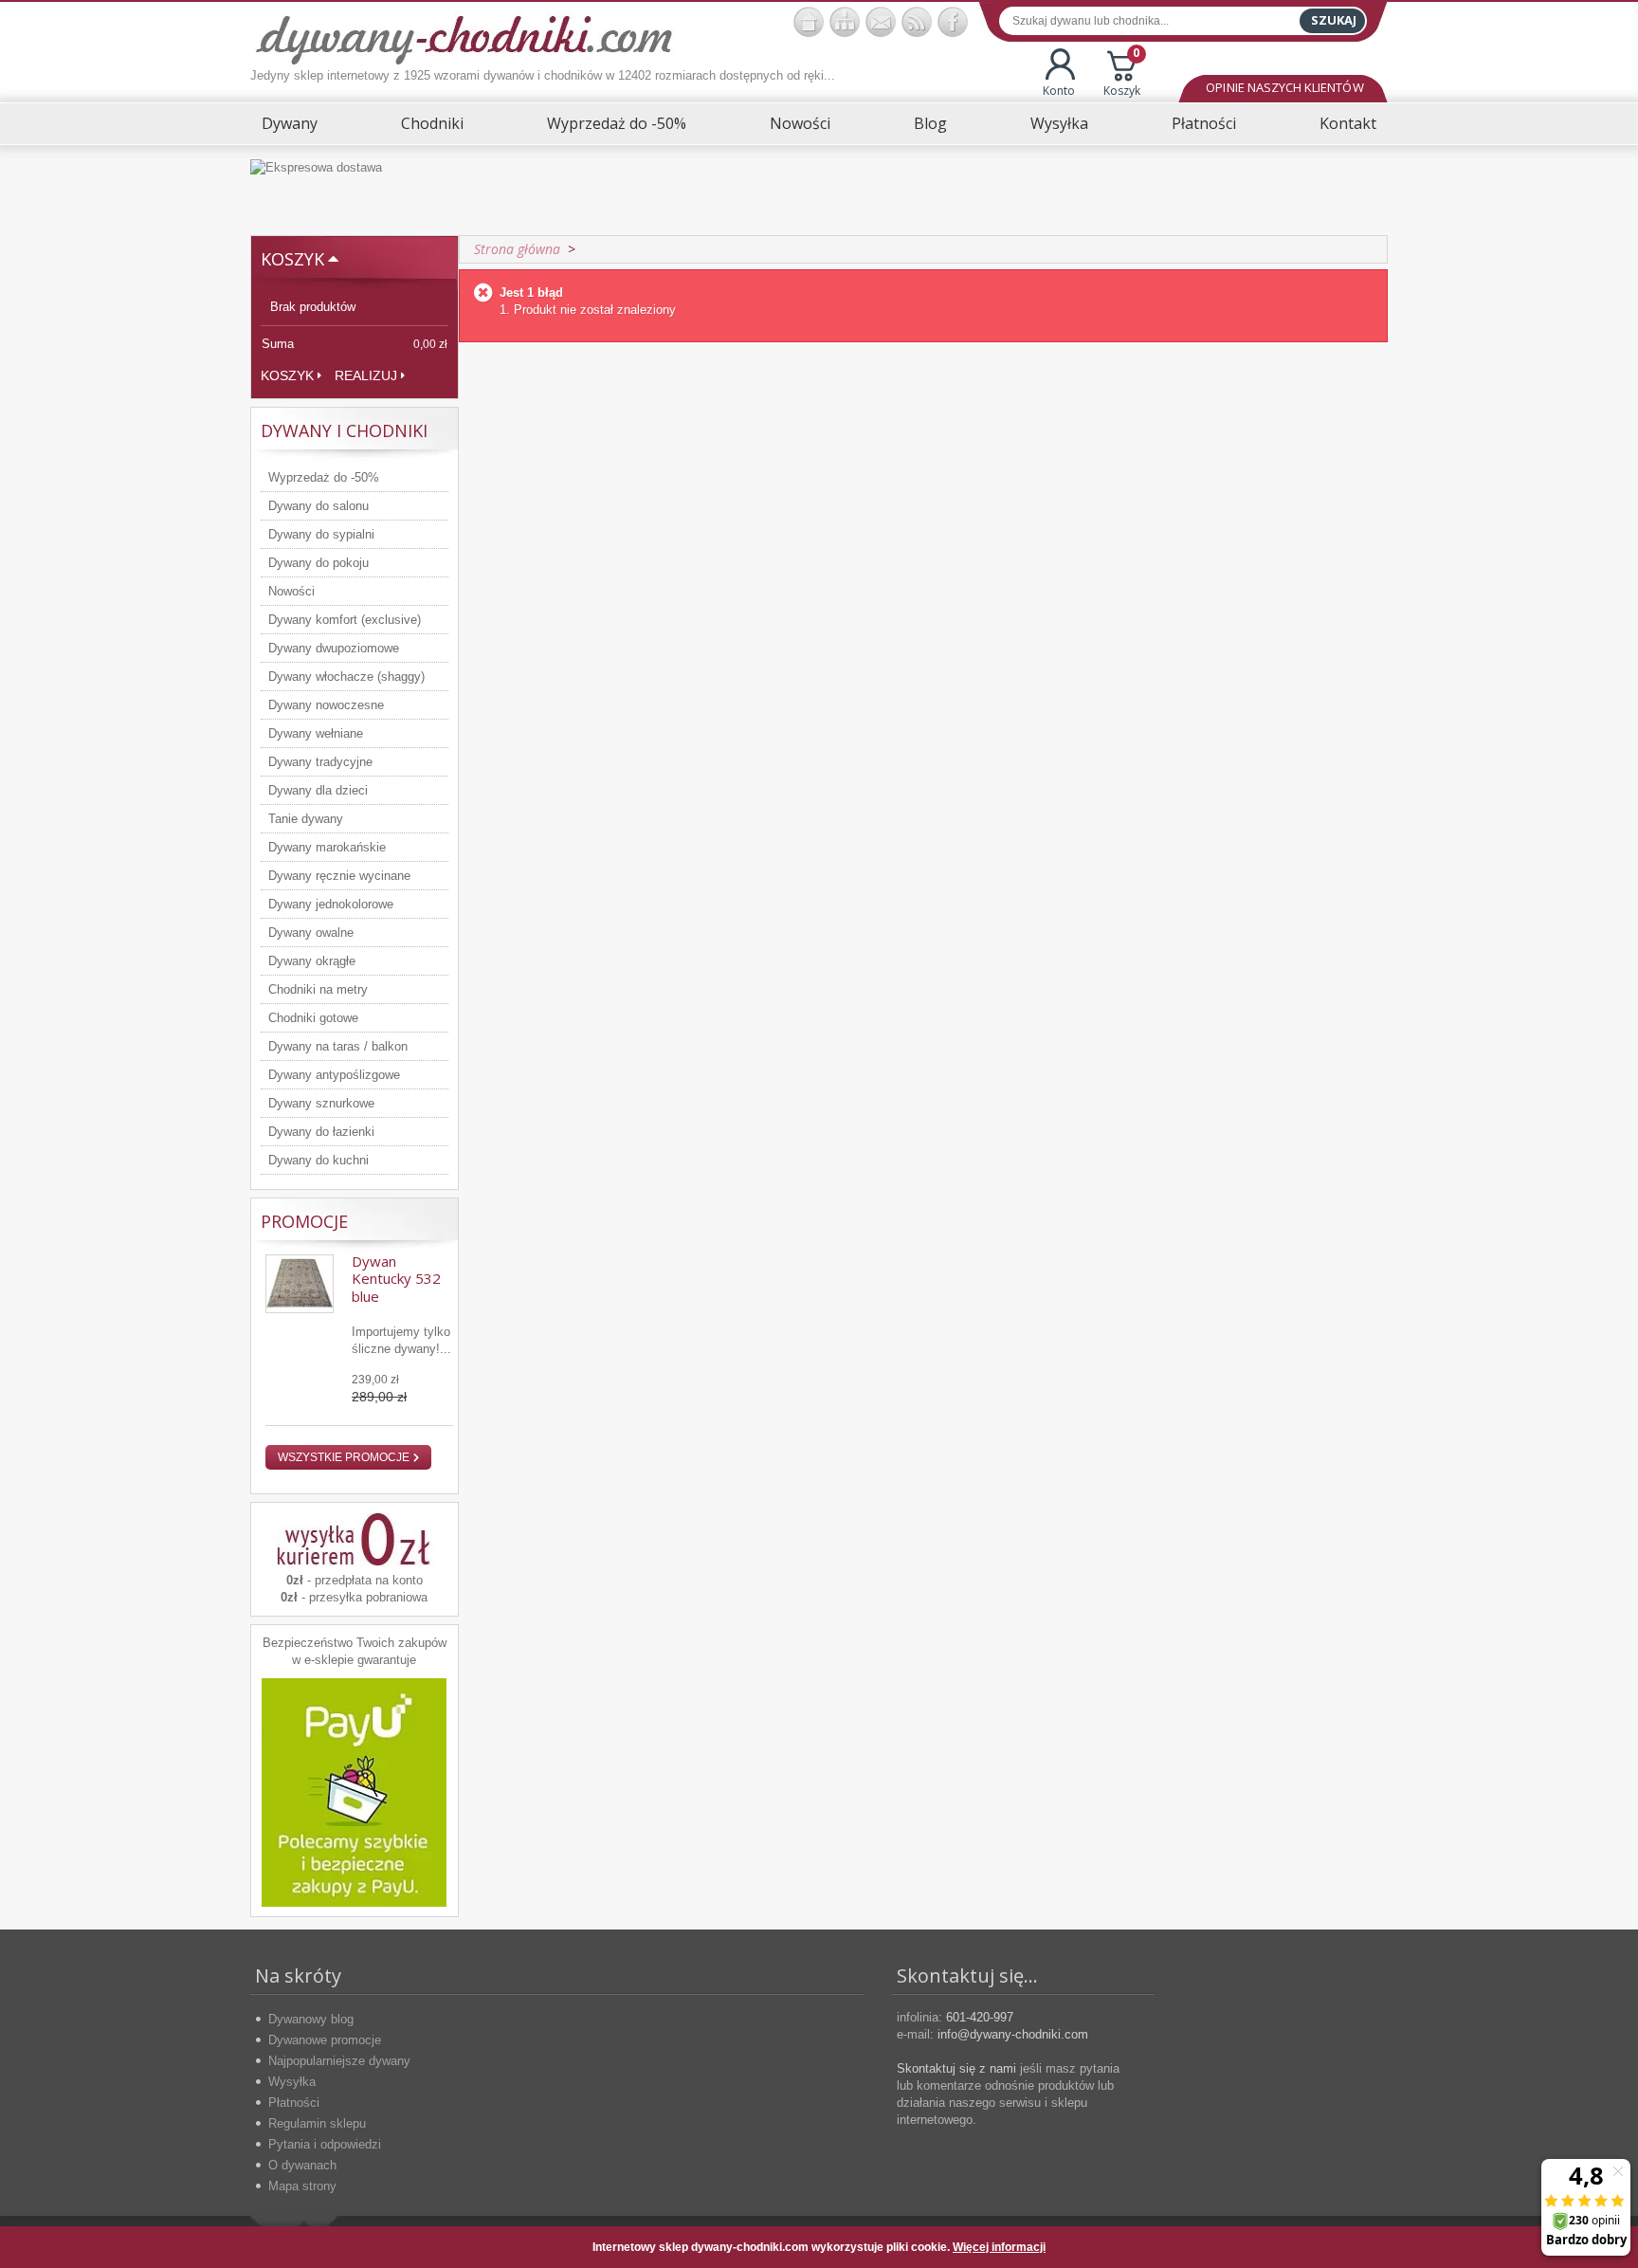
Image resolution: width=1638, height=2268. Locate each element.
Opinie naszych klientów (1284, 87)
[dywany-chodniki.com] (464, 38)
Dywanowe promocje (325, 2040)
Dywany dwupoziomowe (334, 648)
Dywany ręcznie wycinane (339, 876)
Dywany (290, 123)
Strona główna (517, 249)
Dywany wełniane (316, 733)
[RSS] (917, 22)
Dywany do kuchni (318, 1160)
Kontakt (1348, 123)
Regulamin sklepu (317, 2123)
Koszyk (1122, 73)
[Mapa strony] (845, 22)
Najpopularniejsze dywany (339, 2061)
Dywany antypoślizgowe (334, 1075)
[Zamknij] (1358, 2247)
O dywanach (302, 2165)
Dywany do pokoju (318, 563)
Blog (930, 123)
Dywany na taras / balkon (338, 1046)
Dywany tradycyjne (320, 762)
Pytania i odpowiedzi (325, 2144)
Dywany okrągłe (312, 961)
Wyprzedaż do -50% (617, 123)
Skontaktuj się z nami (956, 2068)
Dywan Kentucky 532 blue (396, 1279)
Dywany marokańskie (327, 847)
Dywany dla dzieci (318, 790)
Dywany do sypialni (321, 534)
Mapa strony (302, 2186)
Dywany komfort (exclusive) (345, 620)
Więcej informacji (999, 2247)
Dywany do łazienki (321, 1132)
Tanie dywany (306, 819)
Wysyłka (1059, 123)
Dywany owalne (311, 933)
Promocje (304, 1221)
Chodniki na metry (318, 989)
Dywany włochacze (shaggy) (346, 677)
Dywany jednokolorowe (331, 904)
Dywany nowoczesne (326, 705)
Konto (1059, 91)
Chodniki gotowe (313, 1018)
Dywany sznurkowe (321, 1103)
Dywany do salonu (318, 506)
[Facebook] (953, 22)
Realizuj (366, 375)
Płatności (1204, 123)
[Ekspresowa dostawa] (819, 190)
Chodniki (432, 123)
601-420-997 (980, 2017)
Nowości (800, 123)
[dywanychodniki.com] (809, 22)
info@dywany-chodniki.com (1013, 2034)
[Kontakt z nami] (881, 22)
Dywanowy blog (311, 2019)
